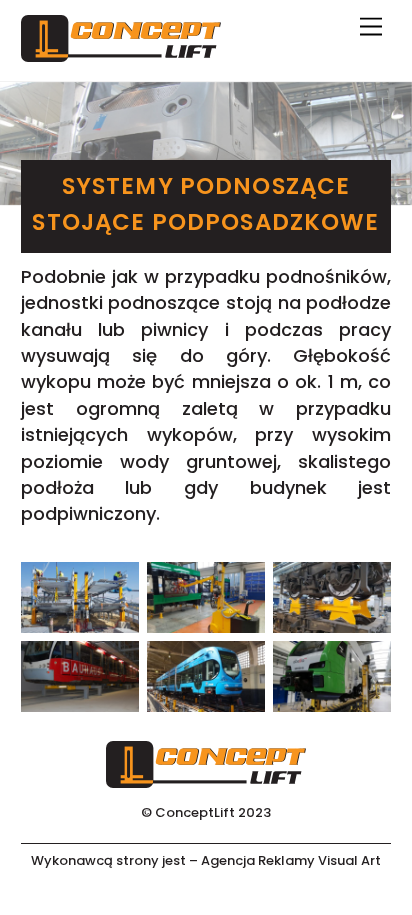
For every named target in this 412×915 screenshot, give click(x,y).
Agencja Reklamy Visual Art (291, 860)
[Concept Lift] (121, 53)
